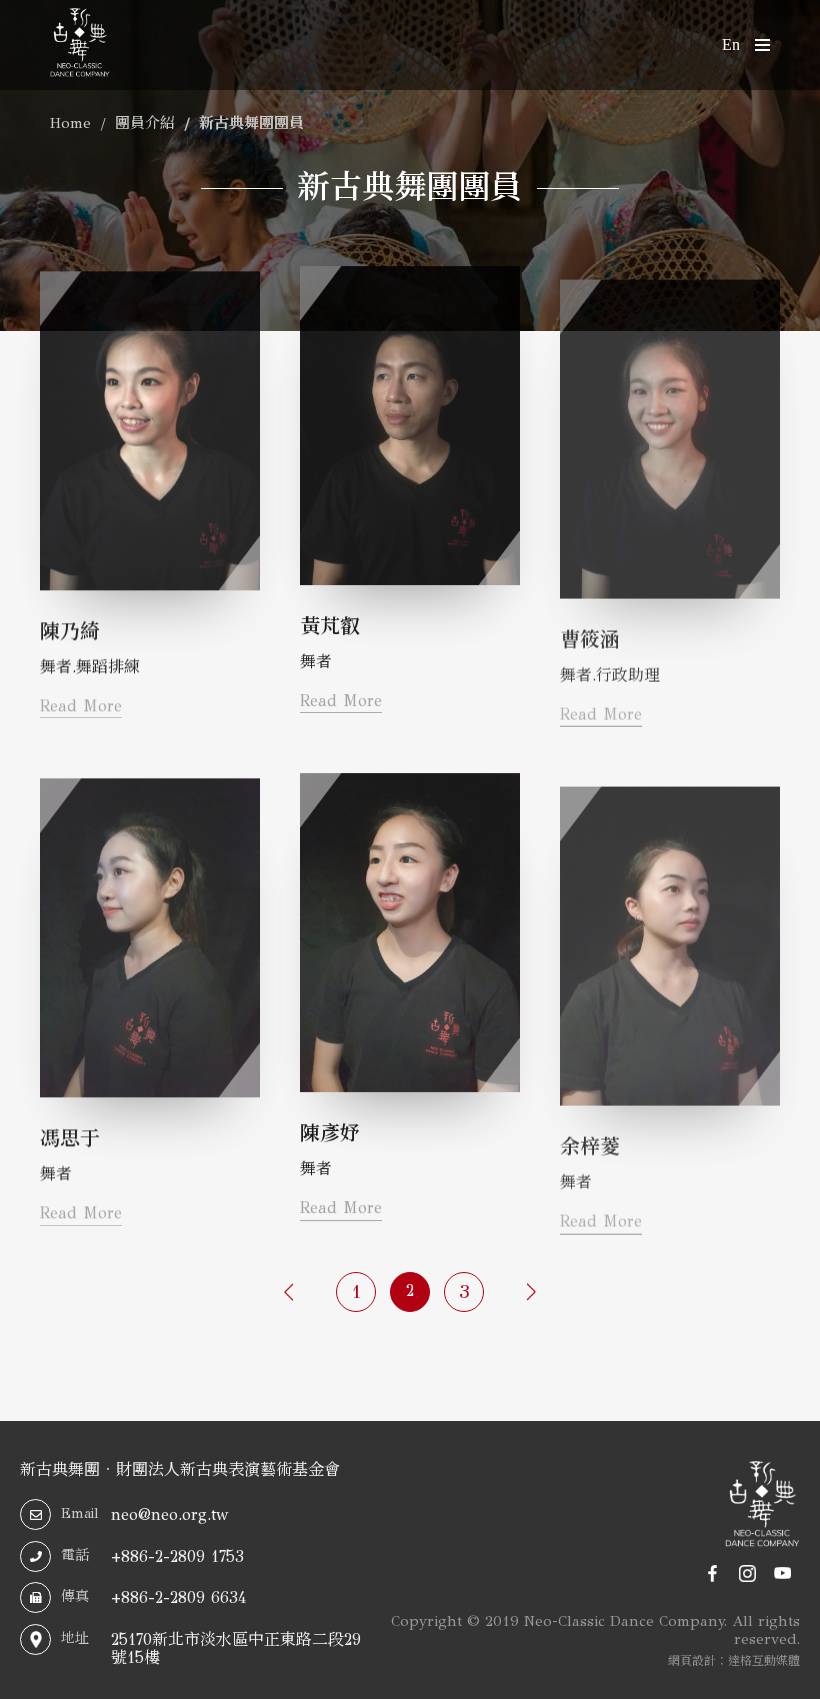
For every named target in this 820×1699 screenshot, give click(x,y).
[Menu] (755, 45)
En (731, 44)
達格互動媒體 (764, 1661)
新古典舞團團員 (251, 123)
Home (70, 123)
